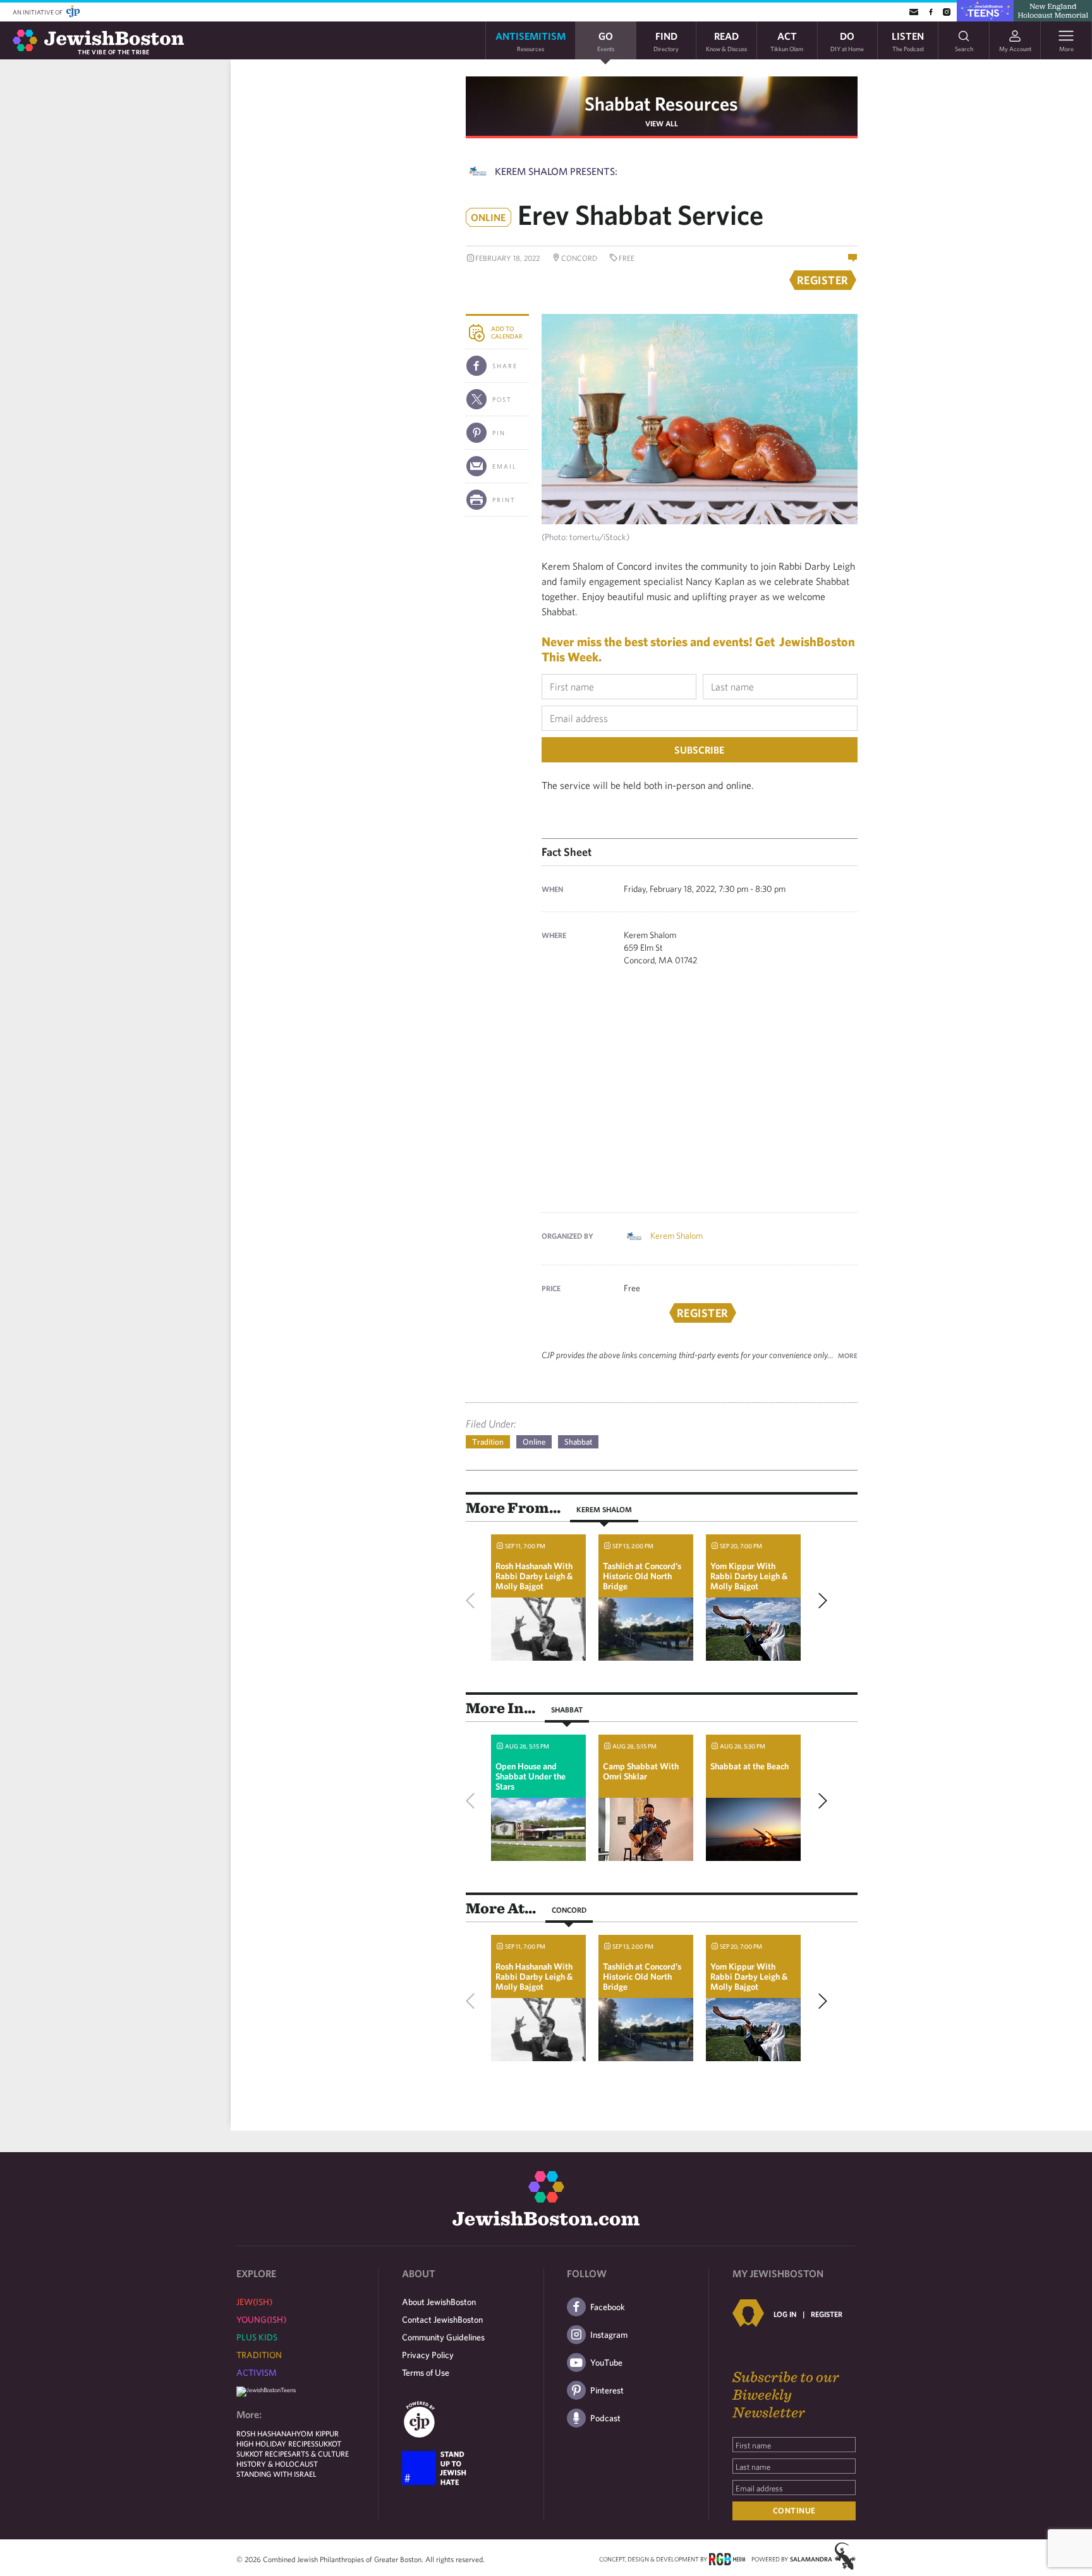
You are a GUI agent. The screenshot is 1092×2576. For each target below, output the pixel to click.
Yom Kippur (318, 2433)
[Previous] (473, 1601)
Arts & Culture (320, 2453)
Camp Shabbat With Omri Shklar (641, 1771)
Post (502, 399)
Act (787, 41)
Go (606, 41)
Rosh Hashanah (266, 2433)
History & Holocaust (277, 2464)
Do (847, 41)
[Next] (820, 1601)
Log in (785, 2314)
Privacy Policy (428, 2355)
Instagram (609, 2335)
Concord (569, 1910)
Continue (794, 2511)
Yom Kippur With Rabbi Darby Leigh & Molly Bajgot (749, 1576)
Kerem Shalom (676, 1236)
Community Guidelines (443, 2337)
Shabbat (578, 1442)
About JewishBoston (439, 2302)
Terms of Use (426, 2373)
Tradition (488, 1442)
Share (505, 366)
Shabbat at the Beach (749, 1766)
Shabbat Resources (661, 103)
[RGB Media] (727, 2558)
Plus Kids (257, 2337)
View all (662, 123)
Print (504, 500)
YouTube (606, 2362)
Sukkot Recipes (264, 2453)
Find (666, 41)
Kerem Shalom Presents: (556, 171)
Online (534, 1442)
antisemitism (531, 41)
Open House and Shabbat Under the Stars (531, 1776)
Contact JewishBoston (442, 2320)
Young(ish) (261, 2320)
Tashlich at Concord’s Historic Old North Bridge (642, 1576)
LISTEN (908, 41)
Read (726, 41)
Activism (257, 2373)
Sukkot (328, 2443)
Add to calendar (507, 332)
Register (827, 2314)
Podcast (605, 2418)
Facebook (608, 2307)
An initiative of (38, 12)
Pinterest (607, 2390)
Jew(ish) (254, 2302)
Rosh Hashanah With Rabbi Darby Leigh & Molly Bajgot (534, 1576)
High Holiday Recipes (276, 2443)
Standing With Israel (276, 2474)
